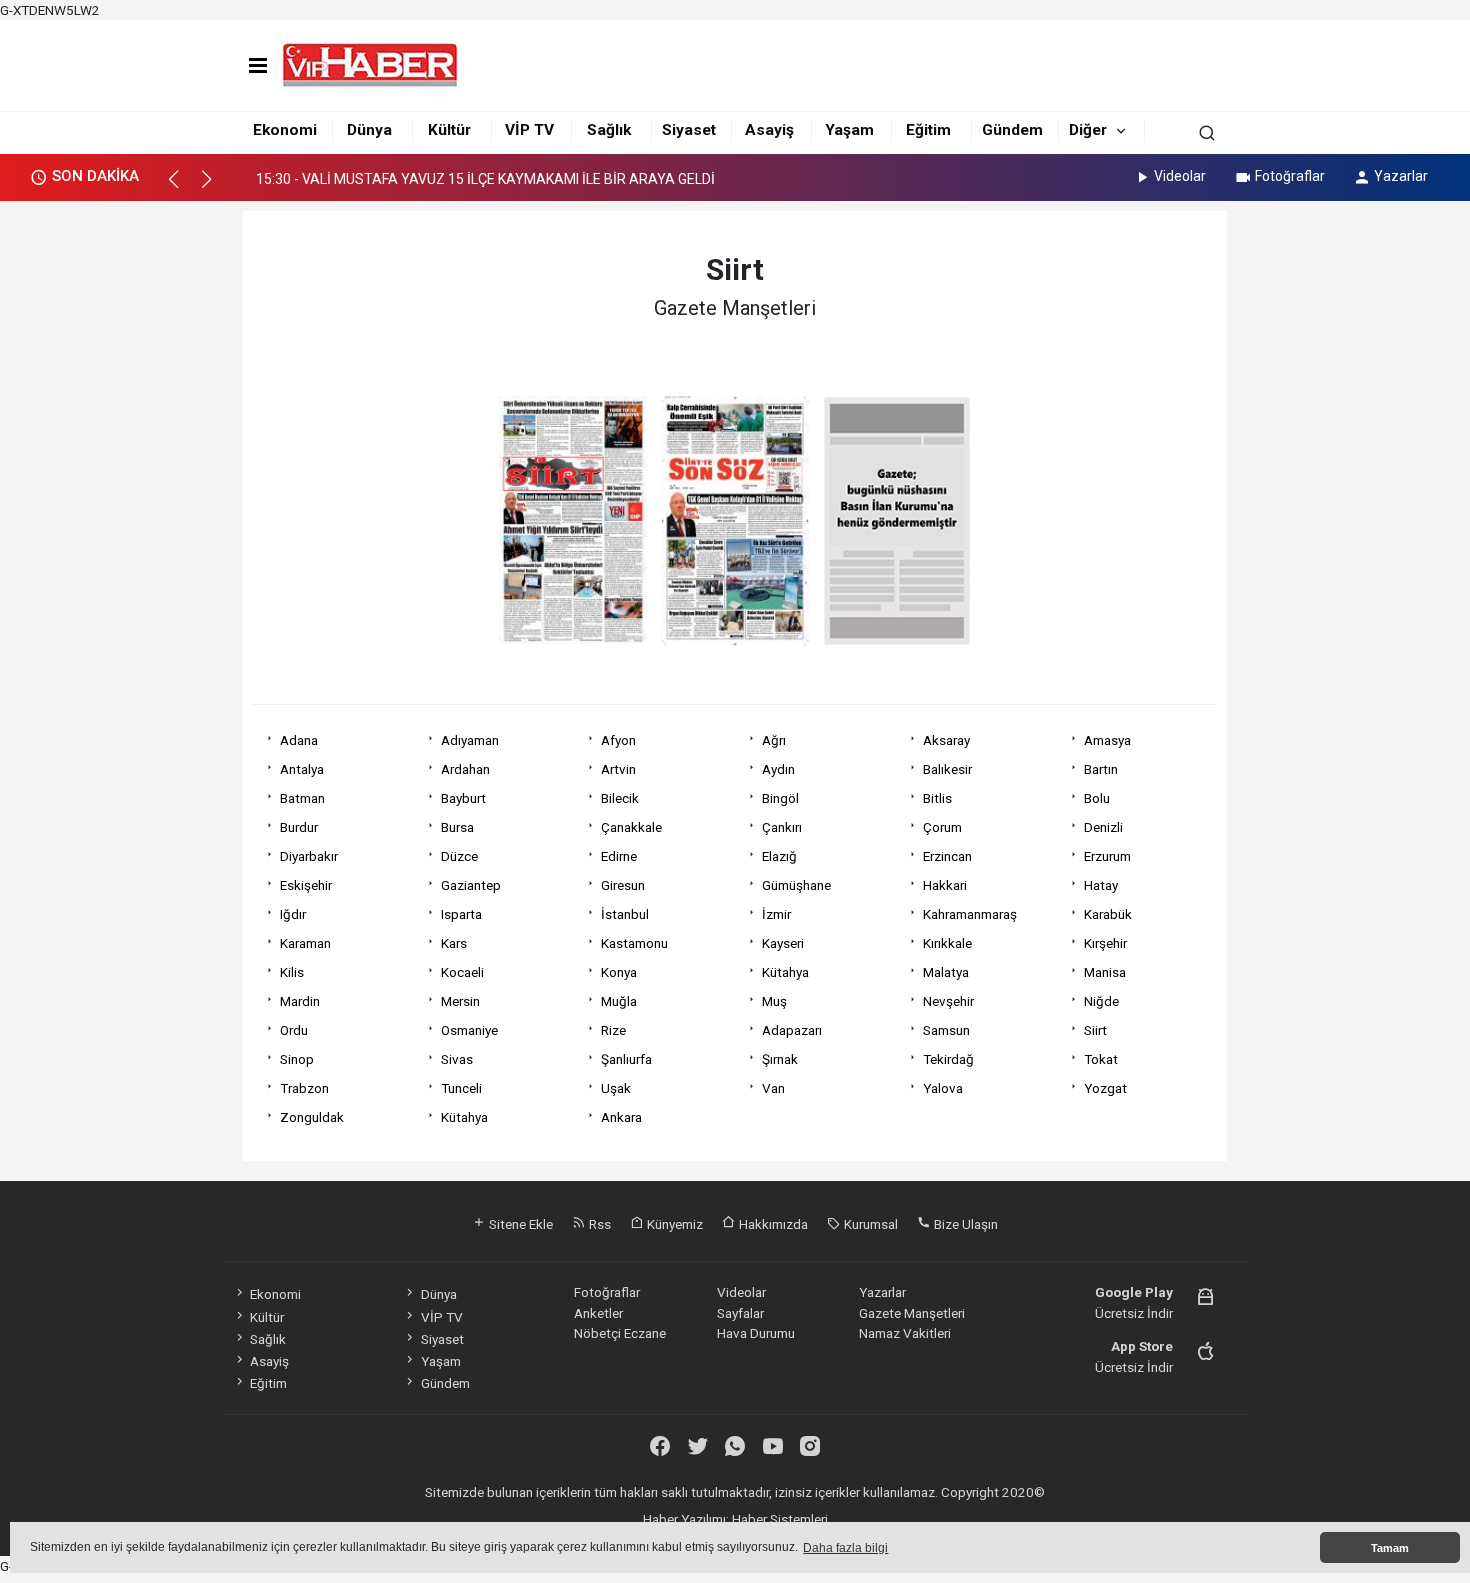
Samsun (946, 1030)
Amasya (1107, 740)
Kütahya (785, 972)
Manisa (1105, 972)
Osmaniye (469, 1030)
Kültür (449, 130)
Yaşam (849, 130)
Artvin (618, 769)
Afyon (618, 740)
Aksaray (946, 740)
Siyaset (689, 130)
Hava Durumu (756, 1333)
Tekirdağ (948, 1059)
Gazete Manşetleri (912, 1313)
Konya (619, 972)
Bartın (1101, 769)
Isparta (461, 914)
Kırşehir (1105, 943)
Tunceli (461, 1088)
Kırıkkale (947, 943)
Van (773, 1088)
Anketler (598, 1313)
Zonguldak (312, 1117)
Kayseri (783, 943)
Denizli (1103, 827)
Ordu (294, 1030)
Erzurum (1107, 856)
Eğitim (928, 130)
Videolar (1180, 176)
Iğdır (293, 914)
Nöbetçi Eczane (620, 1333)
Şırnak (780, 1059)
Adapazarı (792, 1030)
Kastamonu (634, 943)
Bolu (1097, 798)
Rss (598, 1224)
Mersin (460, 1001)
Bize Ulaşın (964, 1224)
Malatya (946, 972)
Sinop (297, 1059)
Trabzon (304, 1088)
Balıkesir (947, 769)
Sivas (457, 1059)
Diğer (1088, 130)
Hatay (1101, 885)
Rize (613, 1030)
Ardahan (465, 769)
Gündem (1012, 130)
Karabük (1108, 914)
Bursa (457, 827)
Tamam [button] (1390, 1548)
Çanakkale (631, 827)
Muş (774, 1001)
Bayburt (463, 798)
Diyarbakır (309, 856)
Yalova (943, 1088)
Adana (299, 740)
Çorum (942, 827)
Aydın (778, 769)
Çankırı (782, 827)
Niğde (1101, 1001)
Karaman (305, 943)
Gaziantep (471, 885)
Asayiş (769, 130)
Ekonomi (285, 130)
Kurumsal (869, 1224)
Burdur (299, 827)
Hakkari (945, 885)
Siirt (1095, 1030)
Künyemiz (673, 1224)
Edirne (619, 856)
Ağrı (774, 740)
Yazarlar (1401, 176)
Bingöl (780, 798)
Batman (302, 798)
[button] (182, 188)
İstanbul (625, 914)
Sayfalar (740, 1313)
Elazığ (779, 856)
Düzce (459, 856)
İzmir (776, 914)
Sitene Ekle (519, 1224)
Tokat (1101, 1059)
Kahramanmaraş (970, 914)
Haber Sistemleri (780, 1519)
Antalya (302, 769)
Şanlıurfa (626, 1059)
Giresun (623, 885)
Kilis (292, 972)
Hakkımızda (772, 1224)
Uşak (616, 1088)
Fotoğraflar (1290, 176)
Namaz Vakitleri (905, 1333)
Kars (454, 943)
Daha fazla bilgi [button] (845, 1548)
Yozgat (1105, 1088)
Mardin (300, 1001)
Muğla (619, 1001)
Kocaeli (462, 972)
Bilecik (620, 798)
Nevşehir (948, 1001)
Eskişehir (306, 885)
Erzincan (947, 856)
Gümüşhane (796, 885)
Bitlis (937, 798)
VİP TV (529, 130)
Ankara (621, 1117)
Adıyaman (470, 740)
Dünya (369, 130)
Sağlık (609, 130)
